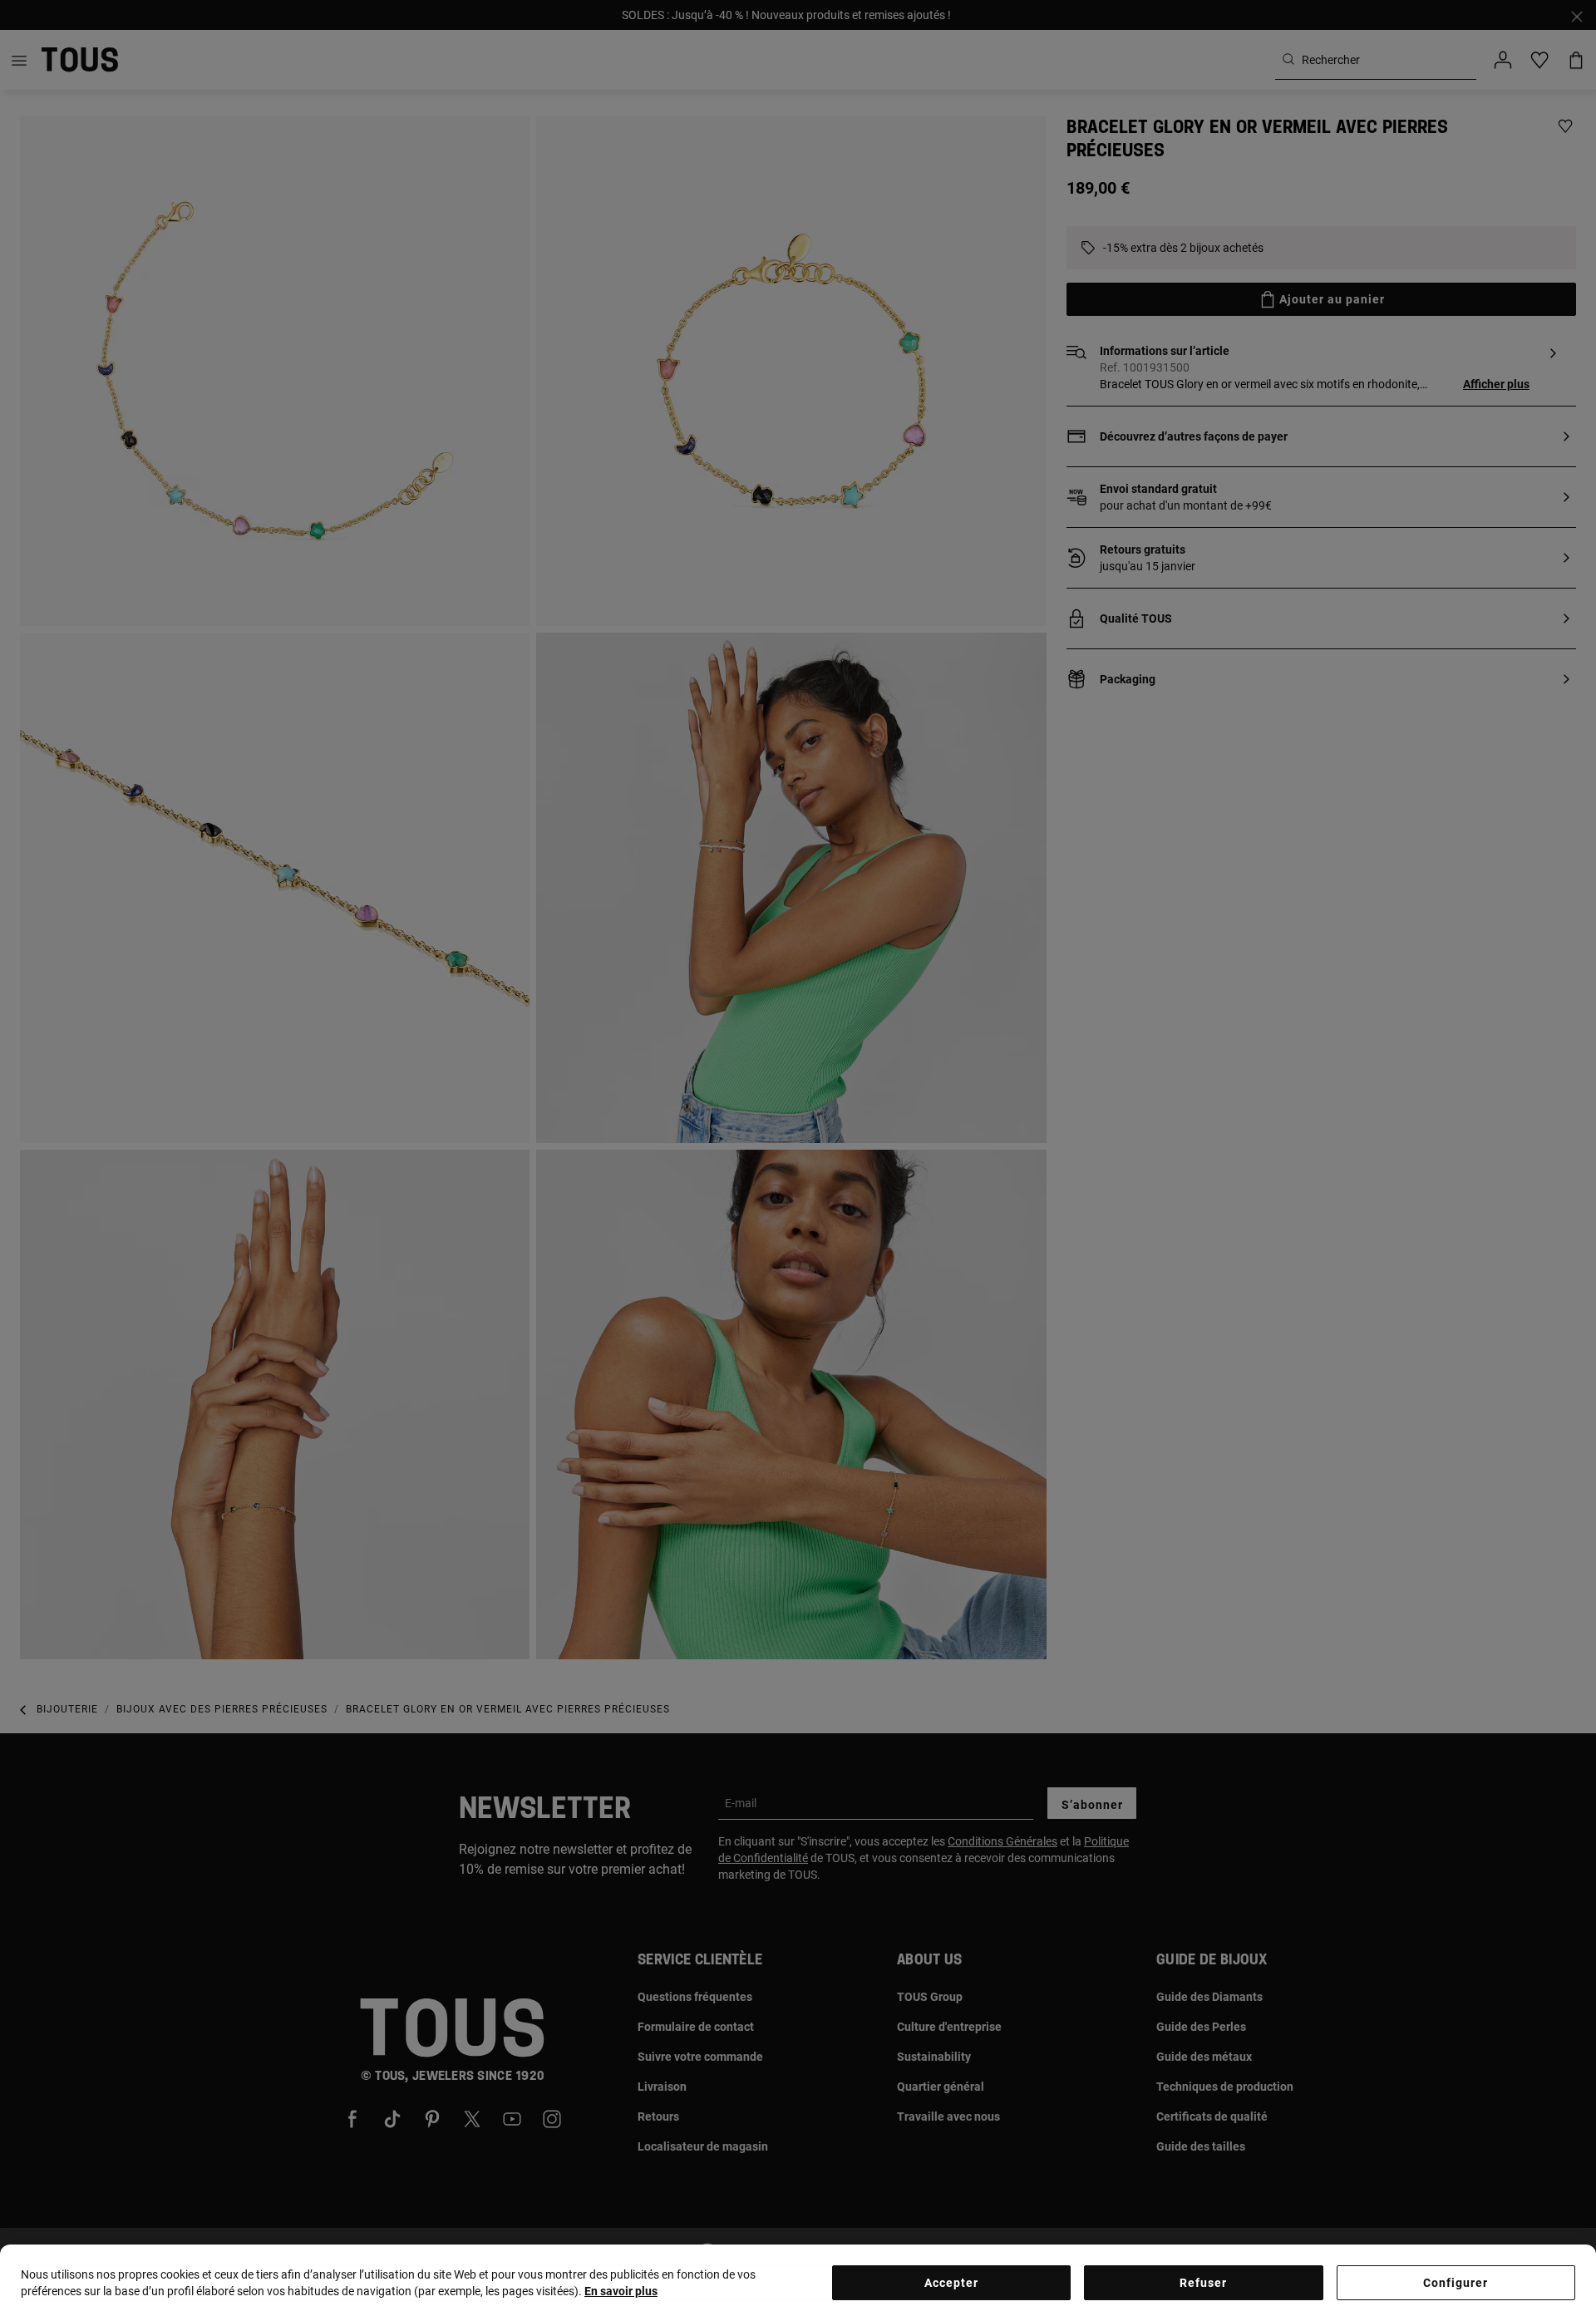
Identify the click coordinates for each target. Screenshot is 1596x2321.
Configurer (1456, 2283)
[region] (798, 2283)
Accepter (951, 2283)
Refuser (1203, 2283)
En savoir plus (621, 2291)
